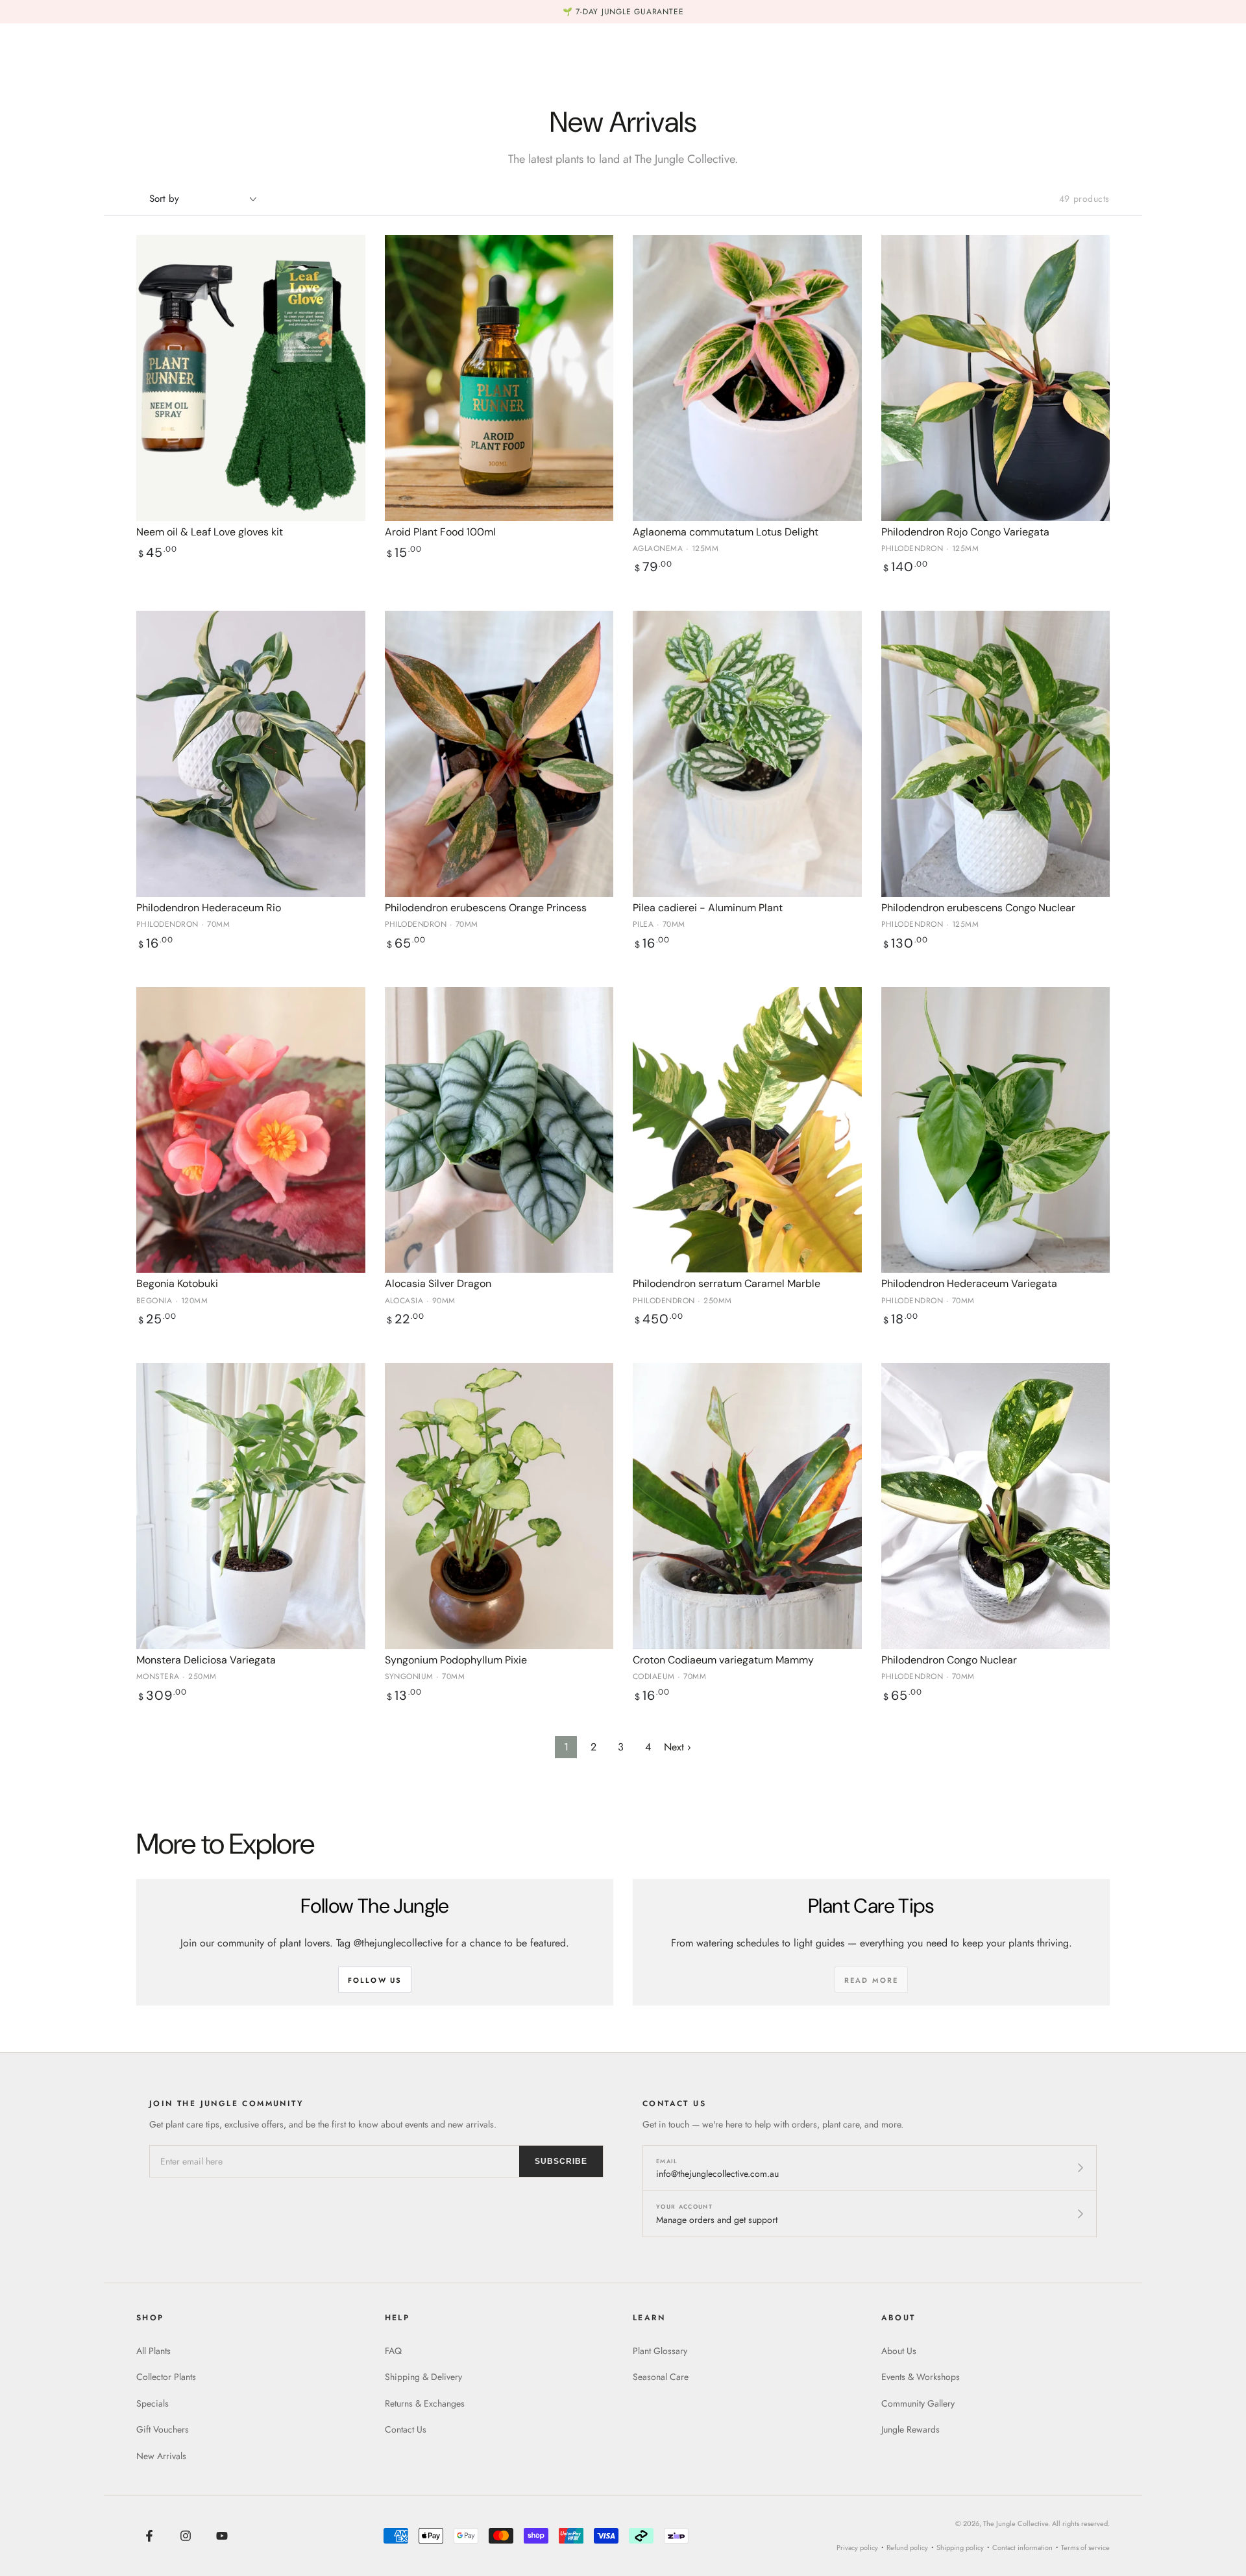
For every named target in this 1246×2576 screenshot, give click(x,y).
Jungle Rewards (910, 2429)
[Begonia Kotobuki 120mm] (251, 1130)
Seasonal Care (661, 2377)
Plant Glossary (660, 2351)
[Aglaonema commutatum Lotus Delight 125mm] (747, 378)
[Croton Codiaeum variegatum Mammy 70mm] (747, 1506)
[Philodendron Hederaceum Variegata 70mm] (996, 1130)
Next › (678, 1747)
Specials (153, 2403)
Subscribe (561, 2161)
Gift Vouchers (163, 2429)
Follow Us (375, 1980)
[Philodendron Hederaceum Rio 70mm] (251, 754)
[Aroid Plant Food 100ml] (499, 378)
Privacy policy (857, 2547)
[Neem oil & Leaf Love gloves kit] (251, 378)
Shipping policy (960, 2547)
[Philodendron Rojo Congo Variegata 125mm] (996, 378)
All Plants (153, 2351)
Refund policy (907, 2547)
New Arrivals (161, 2456)
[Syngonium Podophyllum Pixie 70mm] (499, 1506)
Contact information (1022, 2547)
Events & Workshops (921, 2377)
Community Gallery (918, 2403)
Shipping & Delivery (423, 2377)
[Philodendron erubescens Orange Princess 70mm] (499, 754)
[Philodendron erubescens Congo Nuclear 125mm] (996, 754)
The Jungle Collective (1016, 2523)
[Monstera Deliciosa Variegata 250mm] (251, 1506)
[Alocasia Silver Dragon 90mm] (499, 1130)
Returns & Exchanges (425, 2403)
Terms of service (1085, 2547)
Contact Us (406, 2429)
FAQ (393, 2351)
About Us (899, 2351)
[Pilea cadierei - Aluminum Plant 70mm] (747, 754)
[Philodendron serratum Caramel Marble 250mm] (747, 1130)
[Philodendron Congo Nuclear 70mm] (996, 1506)
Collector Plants (166, 2377)
